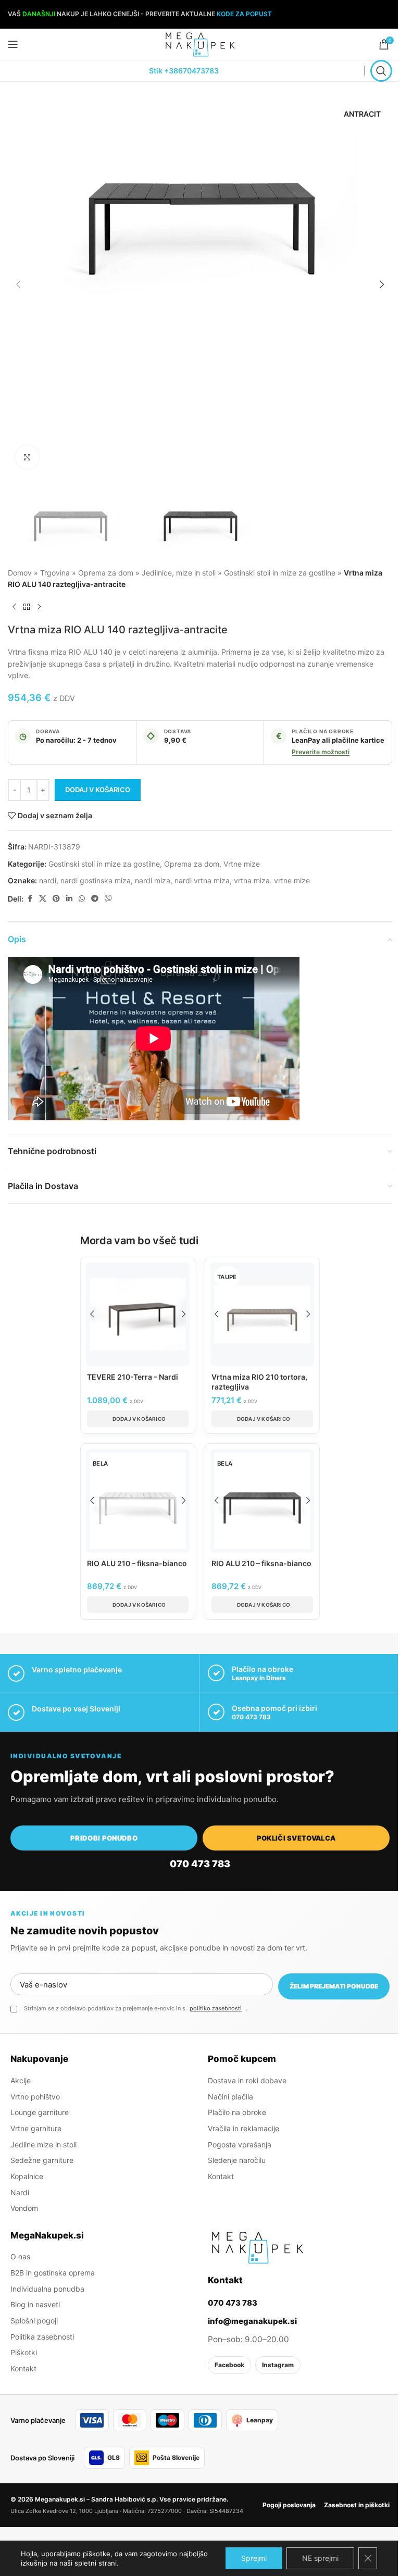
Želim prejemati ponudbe (334, 1986)
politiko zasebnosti (216, 2008)
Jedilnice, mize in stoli (179, 573)
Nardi (20, 2192)
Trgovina (55, 573)
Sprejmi (254, 2558)
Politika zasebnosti (42, 2336)
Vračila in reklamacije (243, 2128)
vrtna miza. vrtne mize (272, 880)
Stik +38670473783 (184, 71)
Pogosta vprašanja (240, 2144)
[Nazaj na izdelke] (27, 607)
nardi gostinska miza (96, 880)
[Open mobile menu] (13, 44)
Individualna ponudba (47, 2288)
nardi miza (153, 880)
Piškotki (24, 2352)
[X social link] (43, 899)
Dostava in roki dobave (247, 2080)
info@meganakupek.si (252, 2321)
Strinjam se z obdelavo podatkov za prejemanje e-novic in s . (136, 2008)
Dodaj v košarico (98, 790)
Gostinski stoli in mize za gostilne (280, 573)
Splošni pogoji (34, 2320)
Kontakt (221, 2176)
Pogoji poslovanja (289, 2504)
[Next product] (39, 607)
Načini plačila (230, 2096)
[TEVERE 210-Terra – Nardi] (138, 1314)
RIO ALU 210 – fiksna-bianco (137, 1563)
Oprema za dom (106, 573)
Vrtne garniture (36, 2128)
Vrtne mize (242, 864)
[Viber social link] (108, 899)
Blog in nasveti (35, 2304)
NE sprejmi (320, 2558)
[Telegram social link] (95, 899)
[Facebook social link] (30, 899)
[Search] (381, 71)
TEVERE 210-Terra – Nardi (133, 1377)
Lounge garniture (40, 2112)
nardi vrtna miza (202, 880)
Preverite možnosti (321, 752)
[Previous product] (14, 607)
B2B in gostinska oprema (53, 2272)
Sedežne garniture (42, 2160)
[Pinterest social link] (56, 899)
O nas (20, 2256)
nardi (48, 880)
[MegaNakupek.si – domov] (257, 2247)
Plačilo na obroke (237, 2112)
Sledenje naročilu (237, 2160)
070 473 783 (251, 1717)
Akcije (21, 2080)
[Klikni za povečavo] (27, 457)
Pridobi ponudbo (104, 1838)
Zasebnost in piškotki (357, 2504)
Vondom (24, 2208)
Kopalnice (27, 2176)
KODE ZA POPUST (244, 14)
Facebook (229, 2364)
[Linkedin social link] (69, 899)
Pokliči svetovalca (296, 1838)
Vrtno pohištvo (35, 2096)
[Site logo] (200, 43)
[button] (18, 284)
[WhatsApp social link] (82, 899)
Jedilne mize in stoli (43, 2144)
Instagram (278, 2364)
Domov (20, 573)
